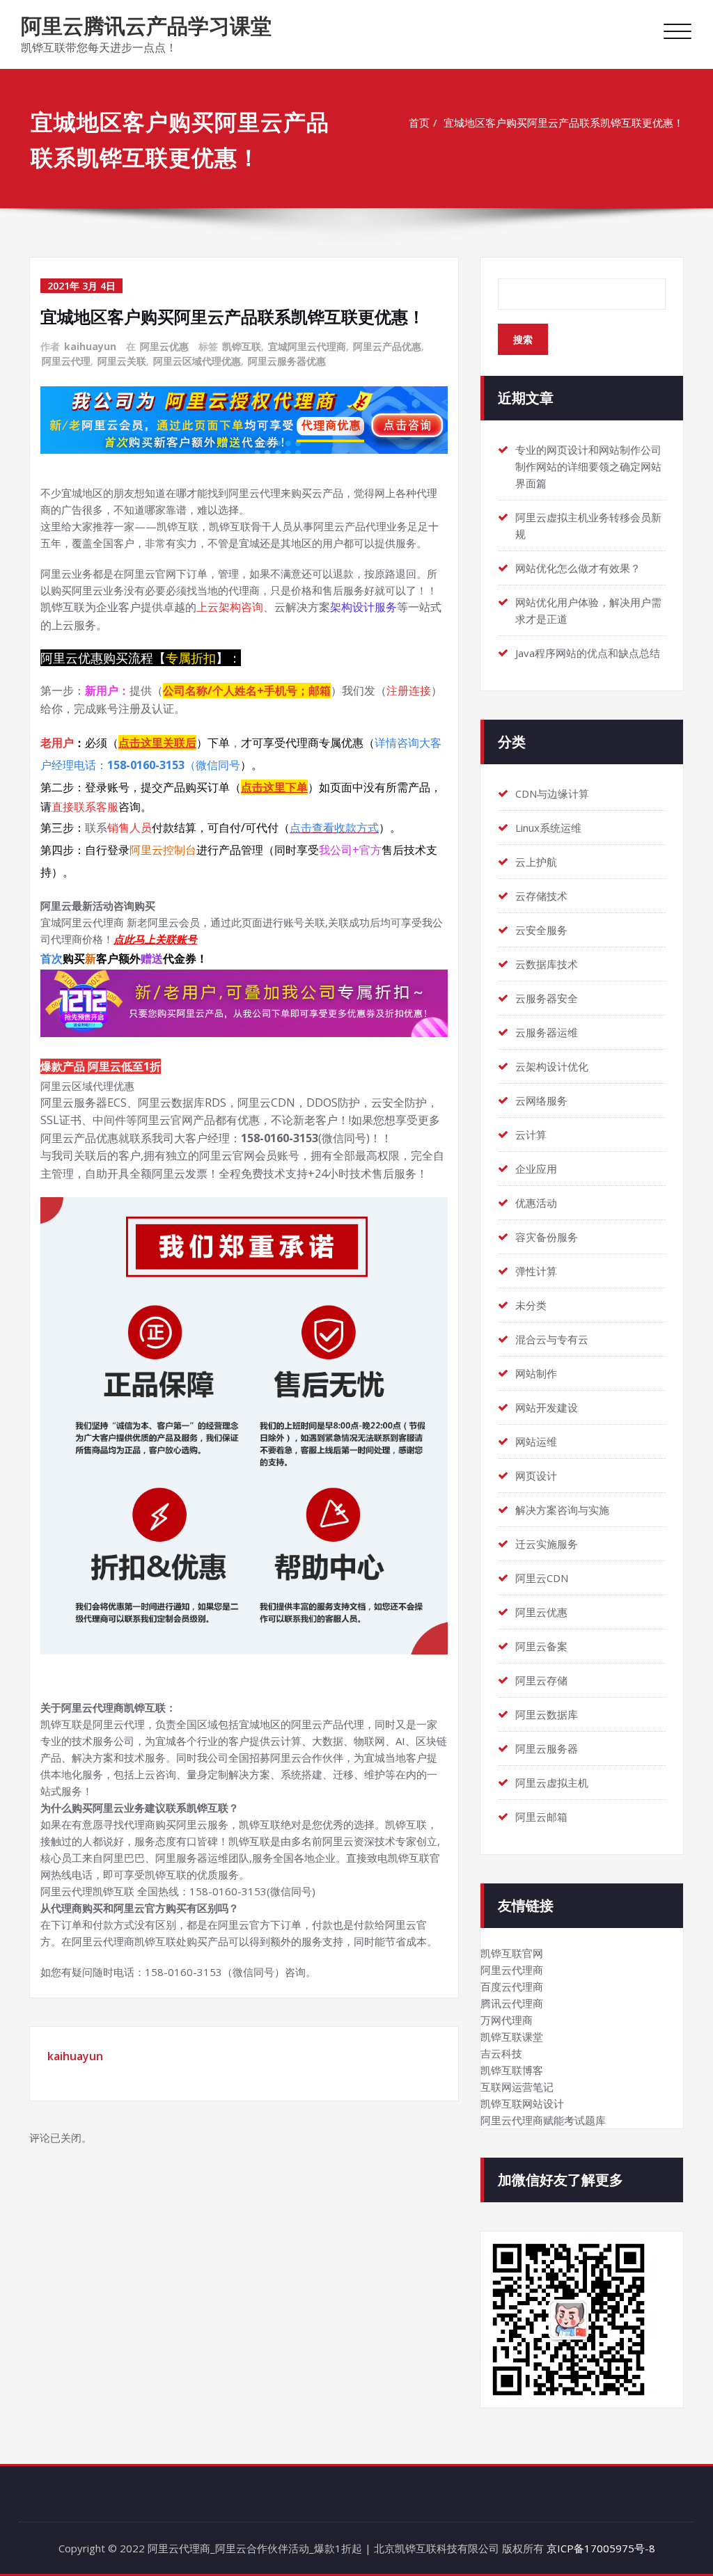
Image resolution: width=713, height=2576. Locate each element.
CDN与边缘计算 (552, 793)
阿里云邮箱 (541, 1817)
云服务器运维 (547, 1032)
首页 (419, 123)
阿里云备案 (541, 1646)
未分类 (531, 1305)
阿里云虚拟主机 (552, 1783)
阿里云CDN (542, 1578)
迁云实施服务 (547, 1544)
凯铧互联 (242, 346)
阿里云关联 (122, 361)
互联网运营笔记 (517, 2087)
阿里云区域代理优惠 (197, 361)
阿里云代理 (66, 361)
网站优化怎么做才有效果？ (578, 568)
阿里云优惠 (164, 346)
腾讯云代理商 (512, 2003)
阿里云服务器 (547, 1748)
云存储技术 (541, 896)
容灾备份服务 (547, 1237)
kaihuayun (90, 346)
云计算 (531, 1135)
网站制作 (536, 1373)
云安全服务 (541, 930)
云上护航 (536, 862)
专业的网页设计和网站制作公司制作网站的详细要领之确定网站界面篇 (588, 466)
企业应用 (536, 1169)
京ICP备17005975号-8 (601, 2548)
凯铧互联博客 (512, 2070)
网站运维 (536, 1441)
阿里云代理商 (512, 1970)
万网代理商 (507, 2020)
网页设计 (536, 1476)
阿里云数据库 (547, 1714)
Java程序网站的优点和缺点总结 (588, 653)
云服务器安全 (547, 998)
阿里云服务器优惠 (287, 361)
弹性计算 (536, 1271)
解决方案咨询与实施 (562, 1510)
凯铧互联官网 (512, 1953)
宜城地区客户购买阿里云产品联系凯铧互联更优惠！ (564, 123)
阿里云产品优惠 (387, 346)
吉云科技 (501, 2053)
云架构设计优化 (552, 1066)
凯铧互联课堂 (512, 2037)
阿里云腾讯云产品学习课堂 (146, 25)
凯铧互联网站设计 (522, 2103)
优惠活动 (536, 1203)
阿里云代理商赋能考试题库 (543, 2120)
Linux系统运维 (548, 828)
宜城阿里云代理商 (307, 346)
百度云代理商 (512, 1986)
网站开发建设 (547, 1407)
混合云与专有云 (552, 1339)
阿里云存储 (541, 1680)
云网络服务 (541, 1100)
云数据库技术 (547, 964)
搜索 (523, 339)
